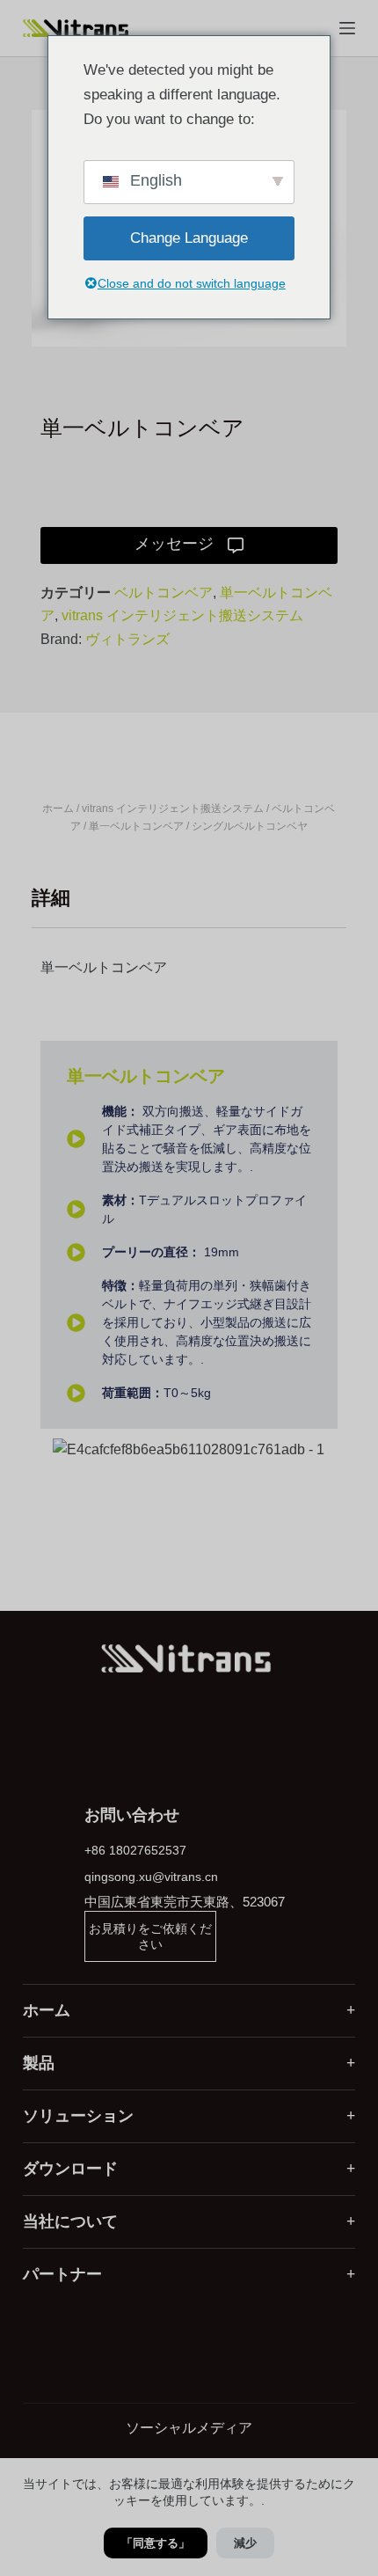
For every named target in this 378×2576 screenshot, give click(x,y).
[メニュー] (347, 28)
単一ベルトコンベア (136, 826)
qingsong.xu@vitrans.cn (151, 1877)
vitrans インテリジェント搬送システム (182, 615)
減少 (245, 2543)
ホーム (58, 809)
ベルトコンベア (164, 593)
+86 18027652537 (135, 1850)
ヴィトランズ (127, 639)
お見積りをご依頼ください (150, 1936)
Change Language (189, 238)
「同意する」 (156, 2543)
